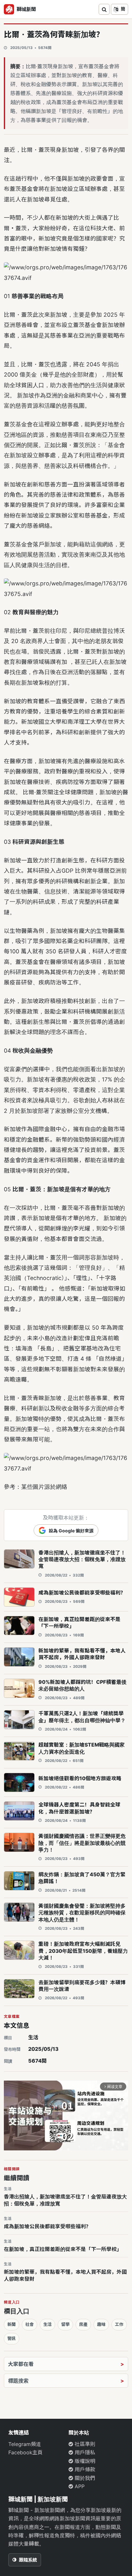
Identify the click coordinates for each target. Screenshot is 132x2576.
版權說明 (84, 2461)
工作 (119, 2324)
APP (79, 2486)
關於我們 (84, 2478)
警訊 (12, 2338)
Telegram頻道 (25, 2444)
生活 (33, 2037)
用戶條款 (84, 2469)
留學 (65, 2324)
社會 (29, 2324)
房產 (83, 2324)
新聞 (12, 2324)
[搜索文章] (104, 9)
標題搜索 (18, 2381)
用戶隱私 (84, 2452)
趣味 (101, 2324)
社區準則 (84, 2444)
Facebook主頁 (25, 2452)
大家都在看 (21, 2364)
